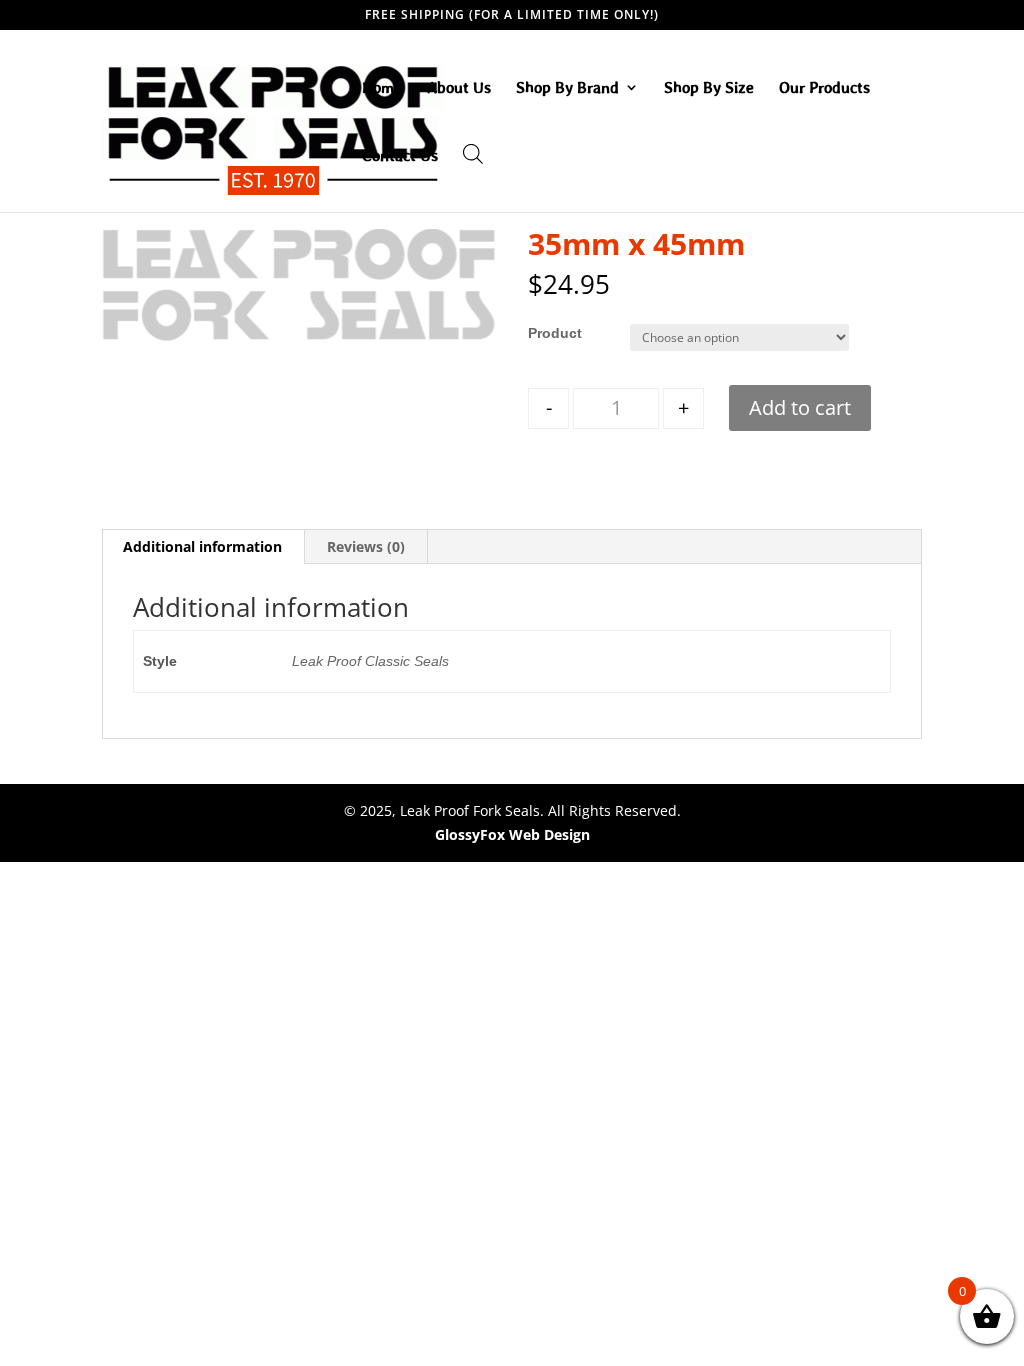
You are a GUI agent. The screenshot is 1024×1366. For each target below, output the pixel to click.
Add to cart (800, 407)
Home (382, 88)
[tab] (203, 547)
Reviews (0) (366, 546)
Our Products (824, 88)
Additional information (202, 546)
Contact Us (400, 156)
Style (545, 333)
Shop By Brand (567, 88)
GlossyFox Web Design (512, 834)
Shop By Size (709, 88)
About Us (459, 88)
